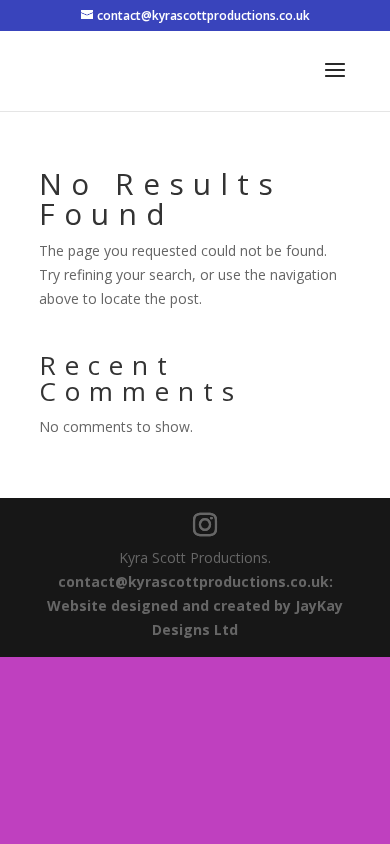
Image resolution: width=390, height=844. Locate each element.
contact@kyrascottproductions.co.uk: (195, 581)
